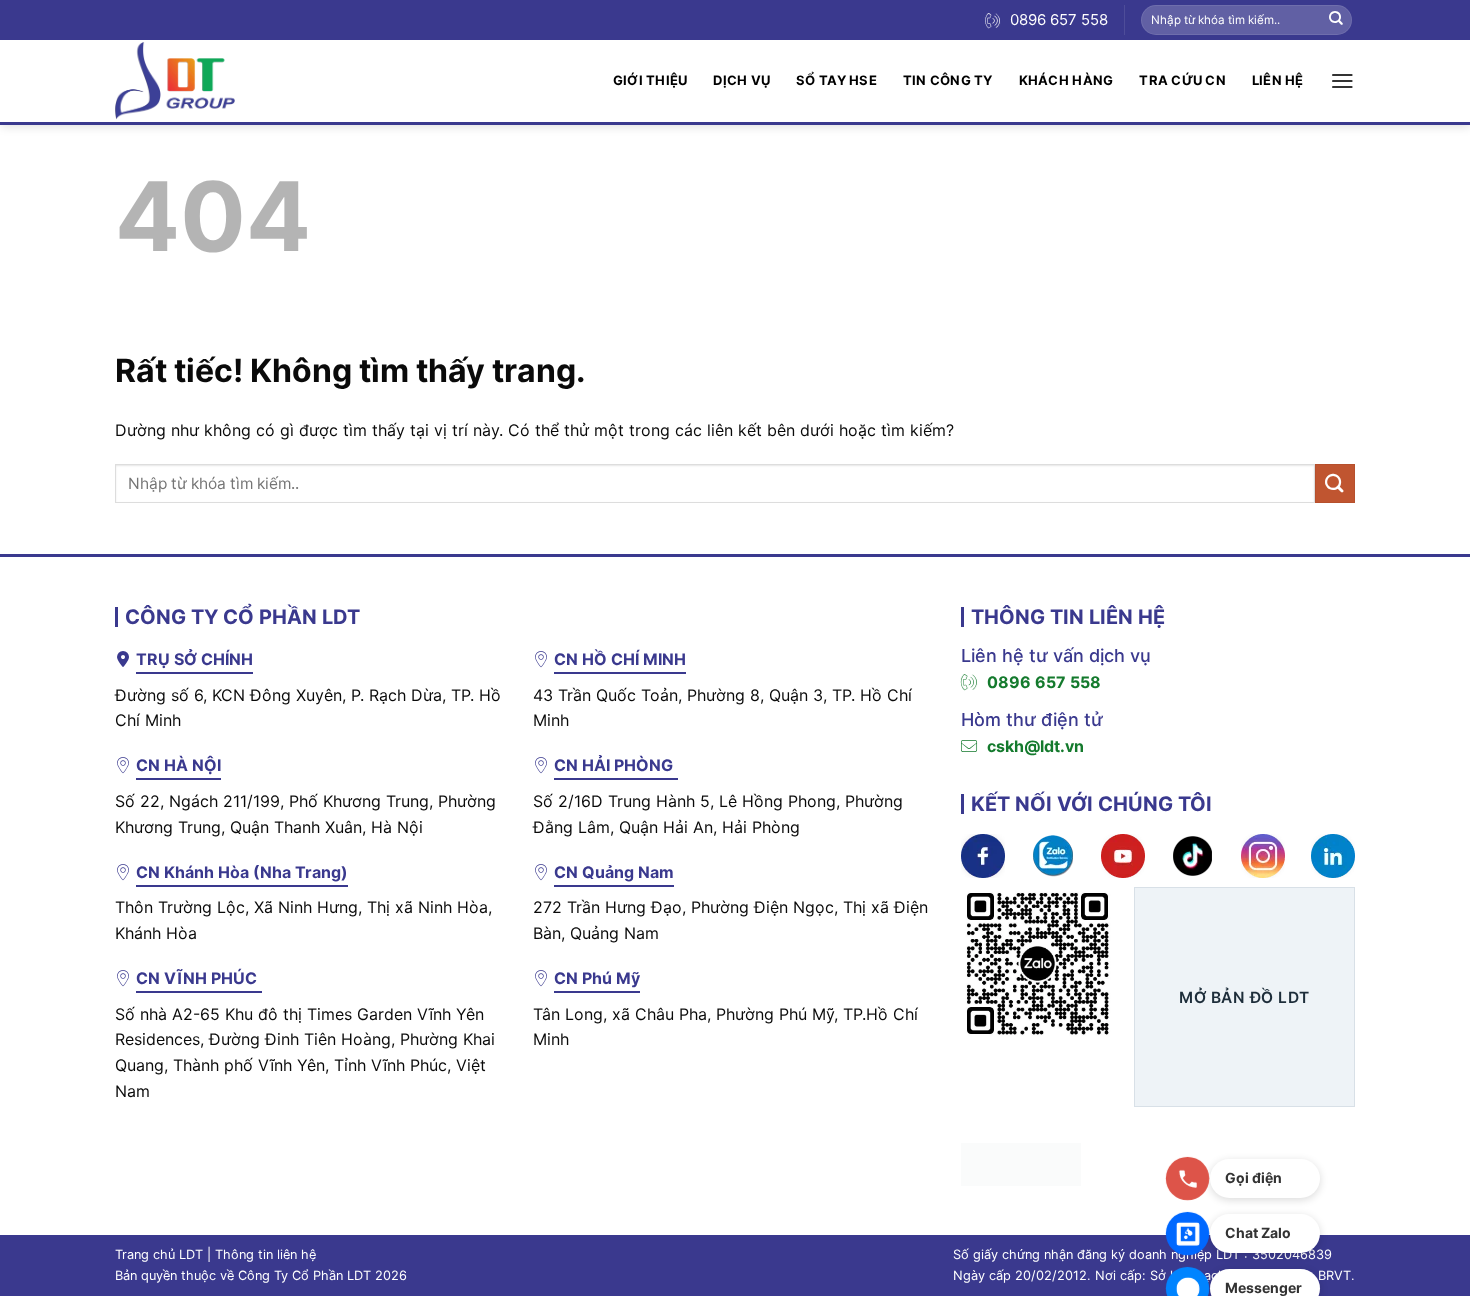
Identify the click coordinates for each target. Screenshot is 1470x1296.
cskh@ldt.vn (1035, 746)
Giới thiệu (650, 80)
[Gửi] (1336, 20)
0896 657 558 (1044, 682)
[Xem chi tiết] (983, 854)
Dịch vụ (741, 80)
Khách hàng (1066, 80)
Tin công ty (948, 80)
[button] (1342, 81)
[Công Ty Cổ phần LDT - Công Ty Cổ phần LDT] (175, 80)
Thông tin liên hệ (265, 1254)
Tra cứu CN (1182, 80)
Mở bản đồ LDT (1244, 997)
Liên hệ (1278, 80)
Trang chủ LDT (159, 1254)
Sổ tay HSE (836, 80)
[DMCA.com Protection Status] (1021, 1162)
